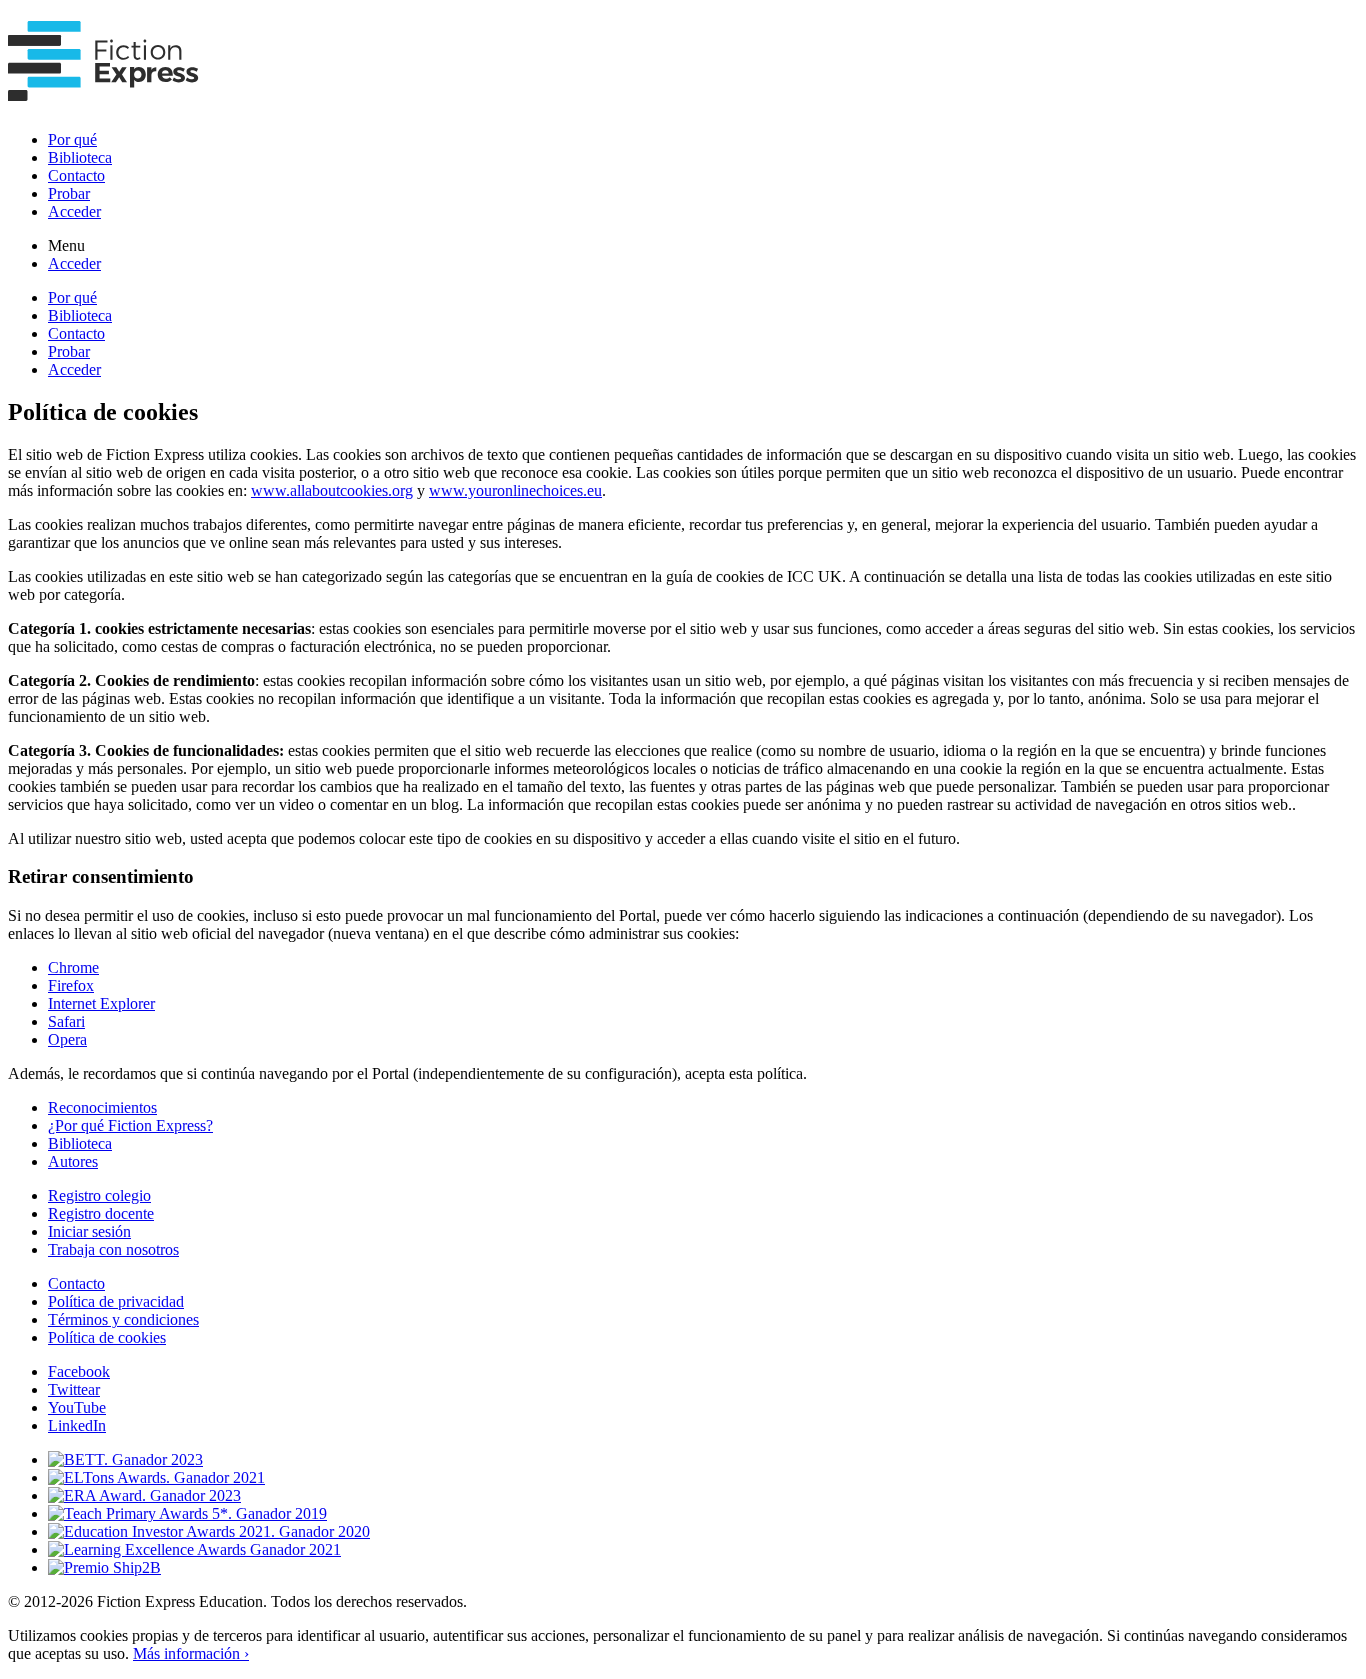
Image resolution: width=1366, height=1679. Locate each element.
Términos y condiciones (123, 1319)
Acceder (74, 211)
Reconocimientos (102, 1107)
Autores (73, 1161)
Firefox (71, 985)
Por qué (72, 139)
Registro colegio (99, 1195)
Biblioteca (80, 157)
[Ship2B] (104, 1567)
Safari (66, 1021)
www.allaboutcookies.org (332, 490)
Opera (67, 1039)
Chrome (73, 967)
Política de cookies (107, 1337)
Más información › (191, 1653)
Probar (69, 193)
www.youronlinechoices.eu (515, 490)
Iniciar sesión (89, 1231)
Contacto (76, 175)
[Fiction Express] (103, 90)
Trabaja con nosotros (113, 1249)
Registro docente (101, 1213)
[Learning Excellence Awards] (194, 1549)
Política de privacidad (116, 1301)
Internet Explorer (101, 1003)
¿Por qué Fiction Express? (130, 1125)
